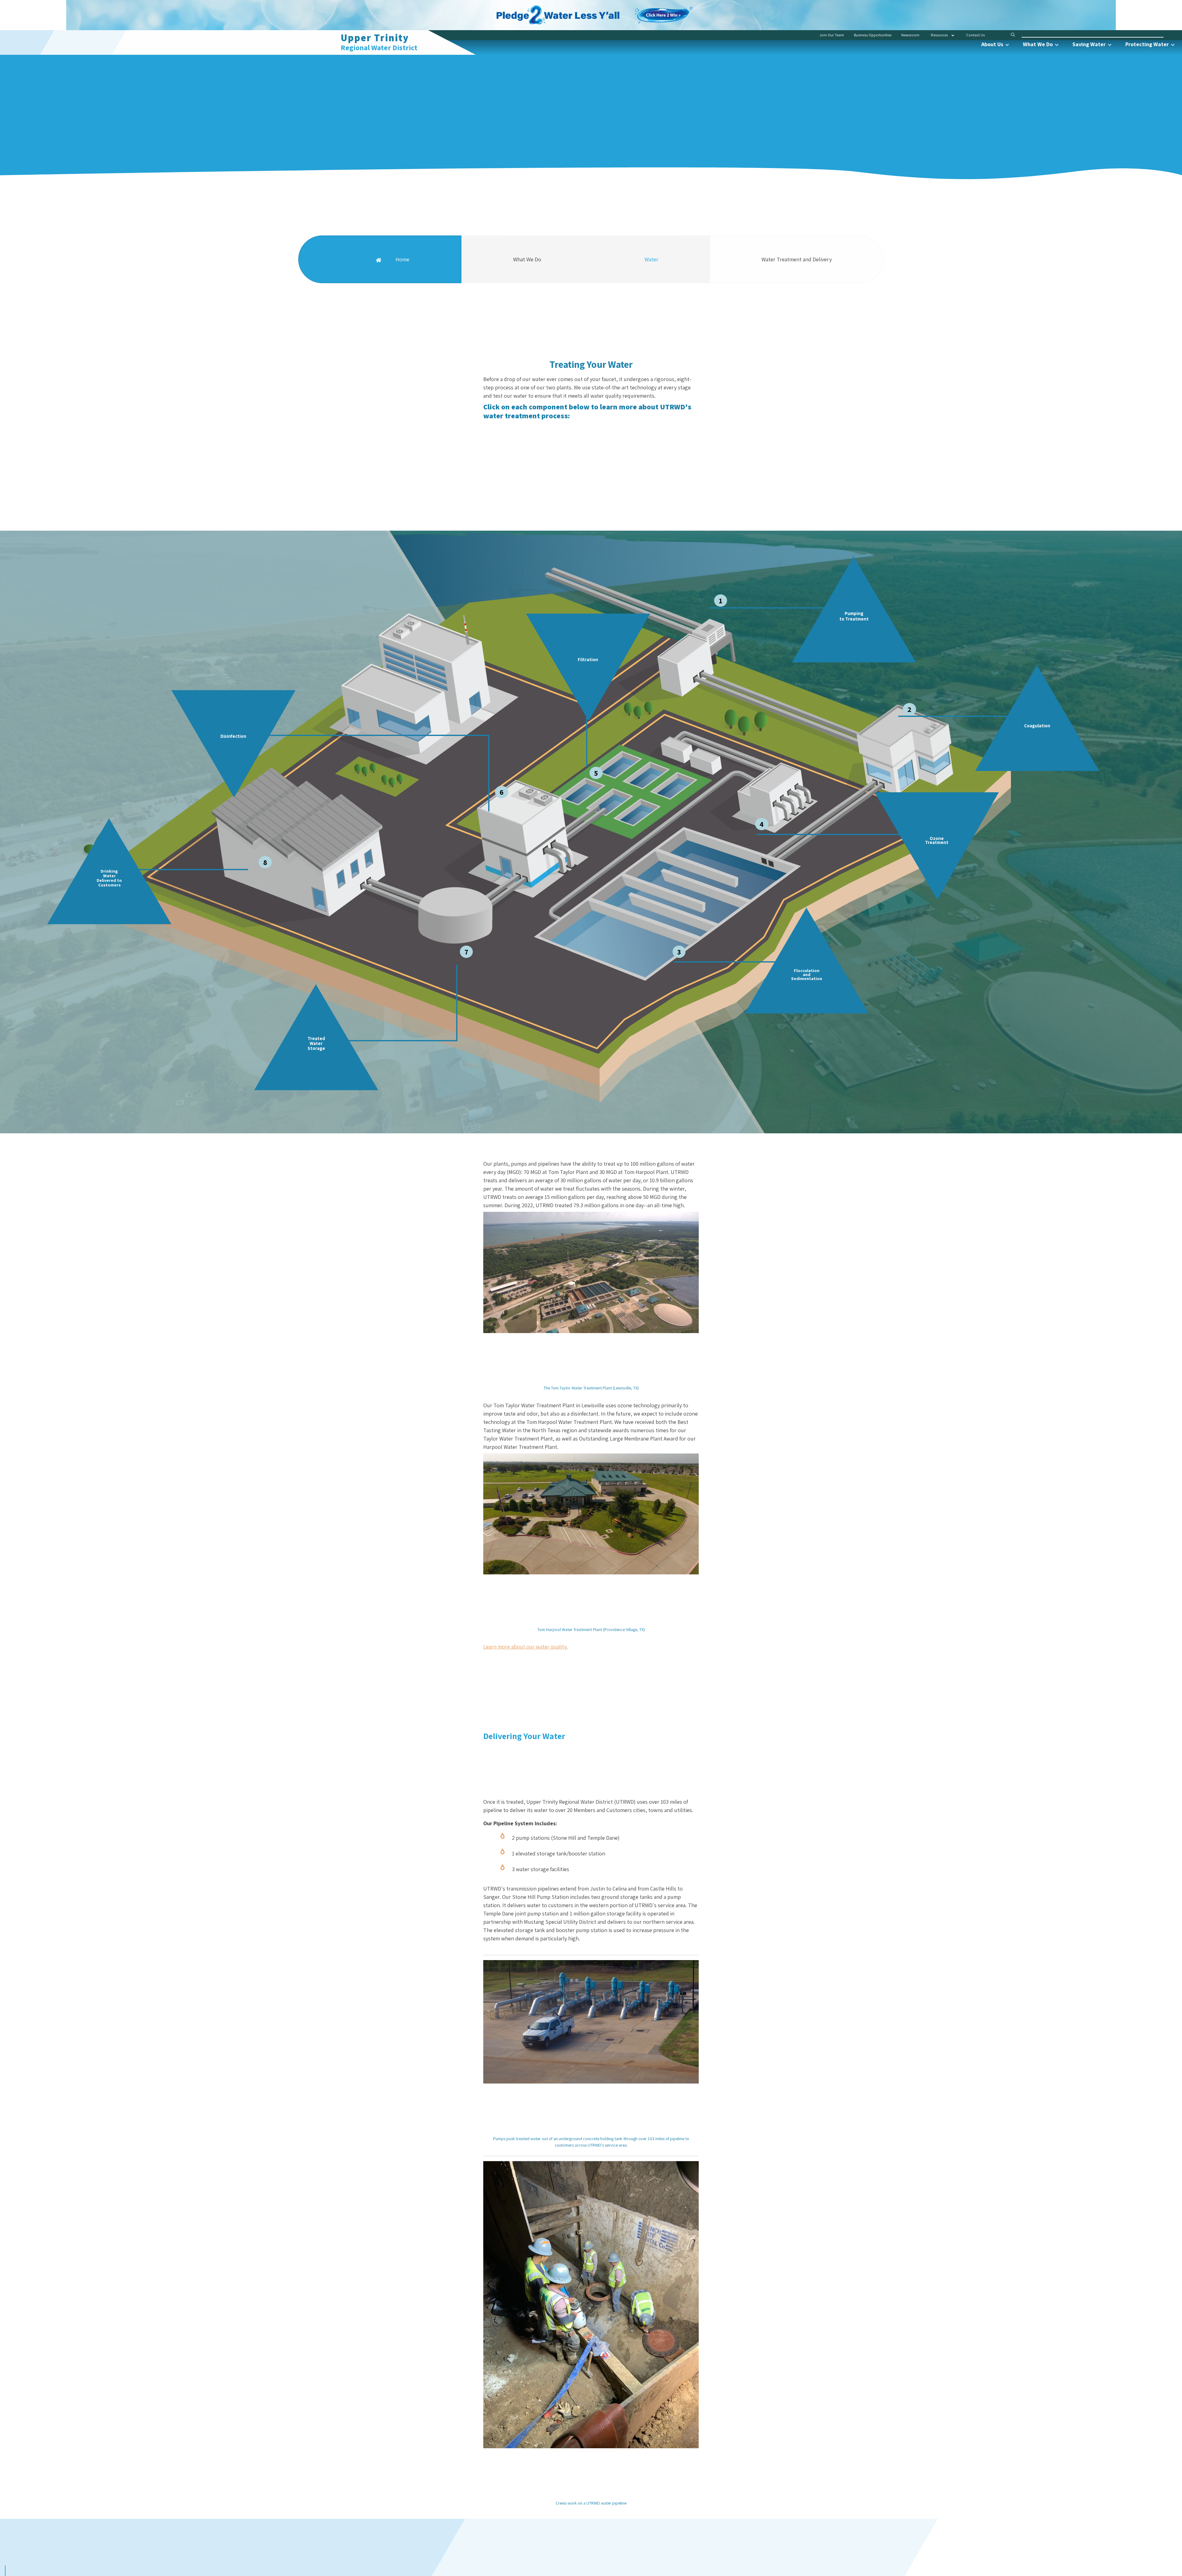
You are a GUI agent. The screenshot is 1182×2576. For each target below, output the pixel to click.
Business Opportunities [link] (873, 35)
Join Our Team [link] (832, 35)
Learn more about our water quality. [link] (525, 1647)
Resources (939, 35)
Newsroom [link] (910, 35)
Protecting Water (1148, 44)
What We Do (1038, 44)
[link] (664, 11)
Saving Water (1090, 44)
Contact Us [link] (975, 35)
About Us (993, 44)
